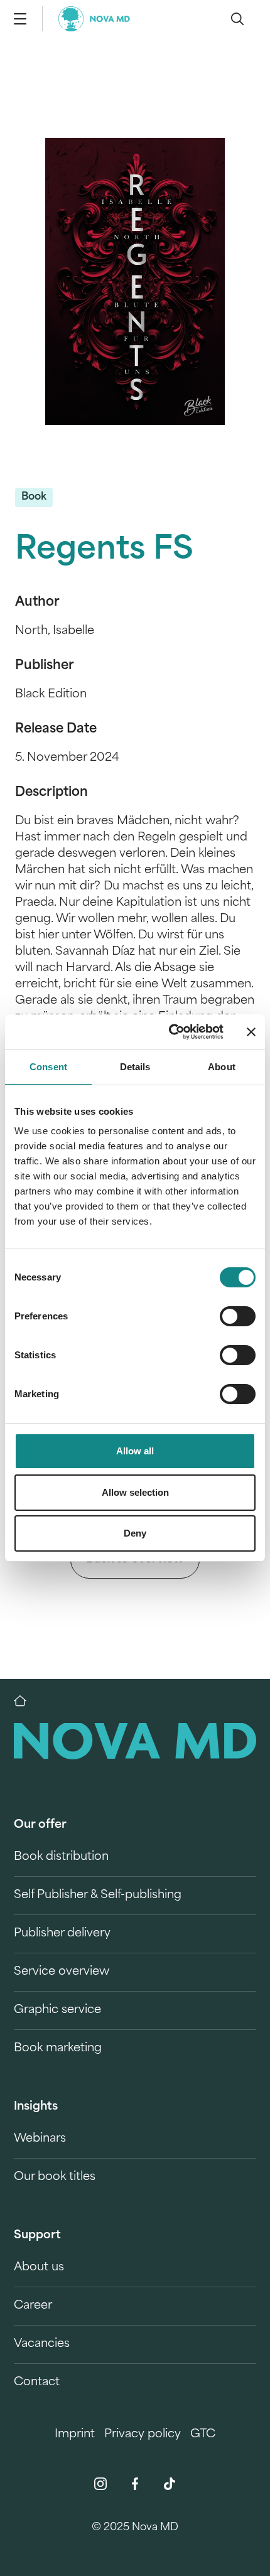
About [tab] (222, 1067)
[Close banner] (251, 1032)
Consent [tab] (48, 1067)
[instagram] (100, 2484)
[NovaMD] (26, 1701)
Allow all (135, 1451)
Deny (135, 1533)
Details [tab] (135, 1067)
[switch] (238, 1316)
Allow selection (135, 1492)
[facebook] (135, 2484)
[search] (237, 19)
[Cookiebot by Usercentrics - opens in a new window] (170, 1032)
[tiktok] (170, 2484)
